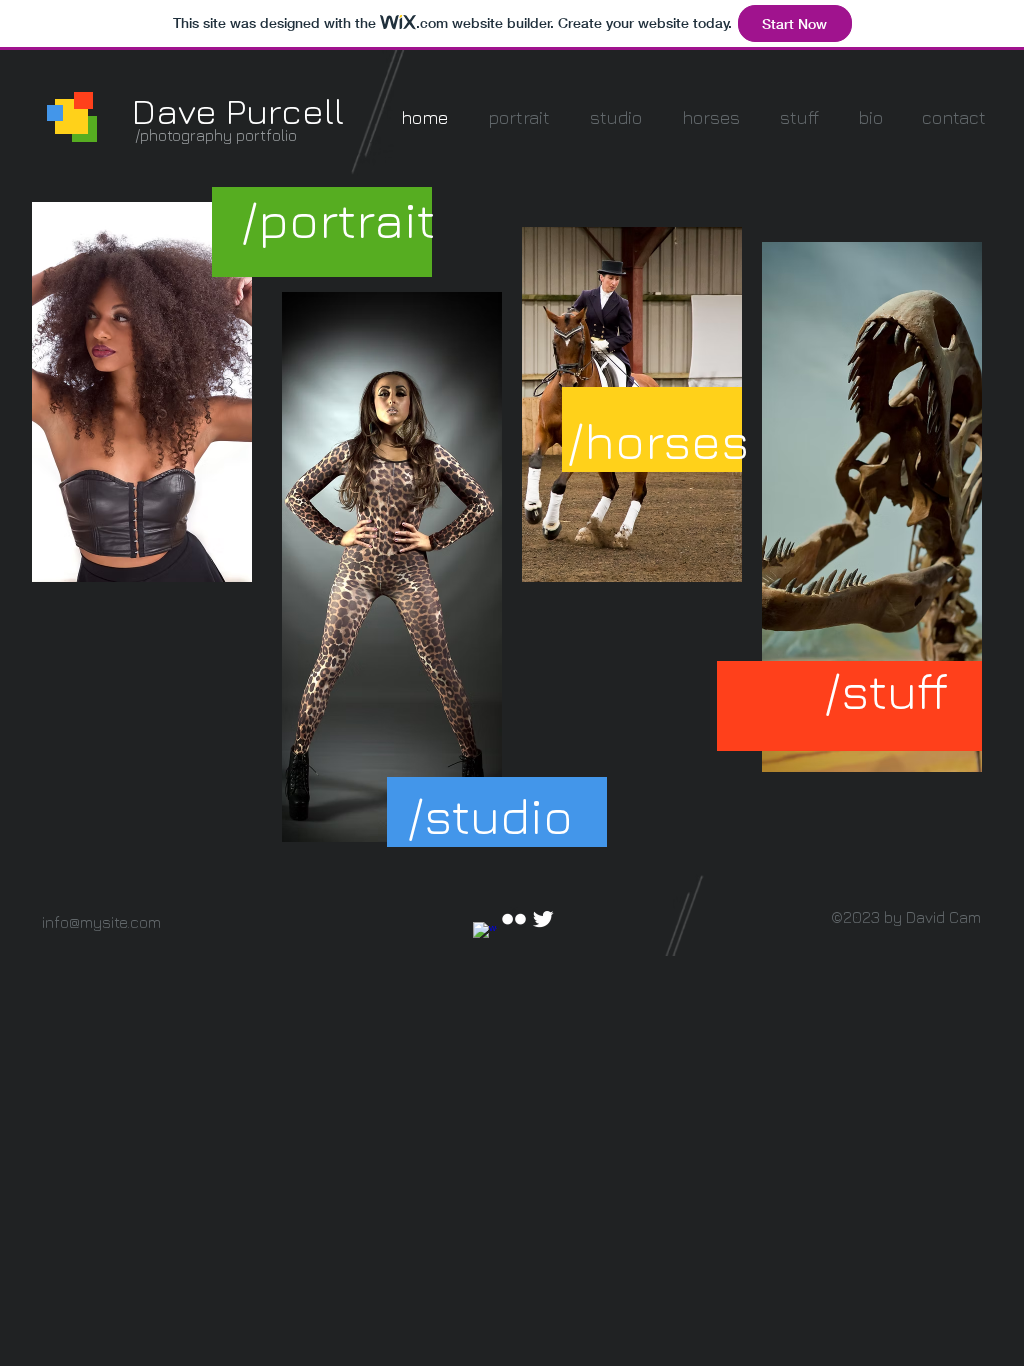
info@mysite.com (101, 922)
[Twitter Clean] (543, 919)
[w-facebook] (485, 934)
